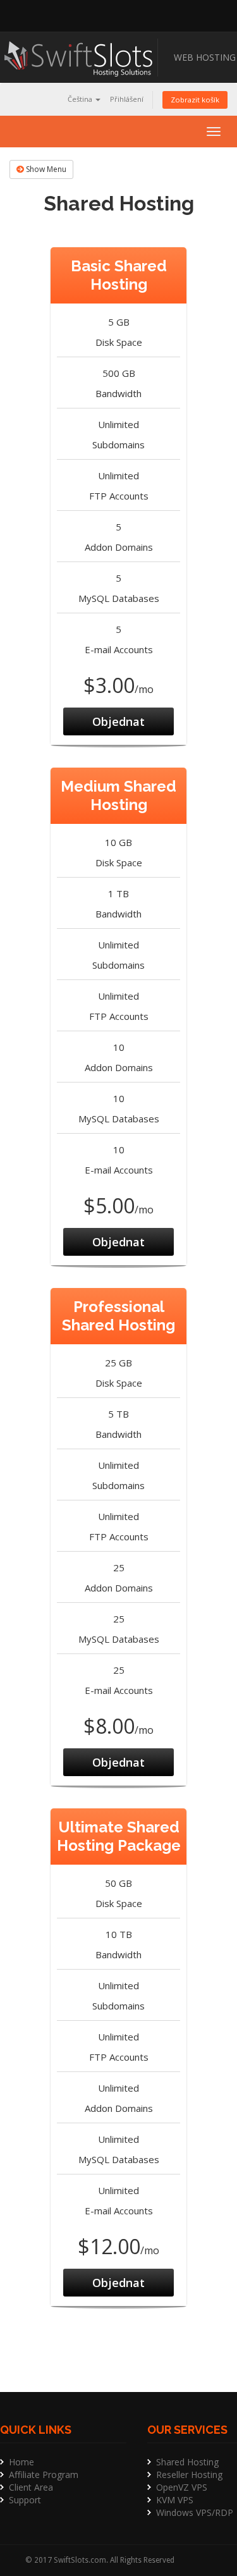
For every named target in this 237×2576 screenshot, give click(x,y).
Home (21, 2462)
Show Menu (45, 169)
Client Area (31, 2487)
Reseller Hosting (189, 2475)
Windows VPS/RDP (195, 2512)
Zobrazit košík (195, 100)
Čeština (81, 99)
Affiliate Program (44, 2475)
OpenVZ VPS (182, 2487)
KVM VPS (175, 2500)
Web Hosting (205, 57)
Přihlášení (127, 99)
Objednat (118, 721)
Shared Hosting (187, 2462)
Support (25, 2500)
